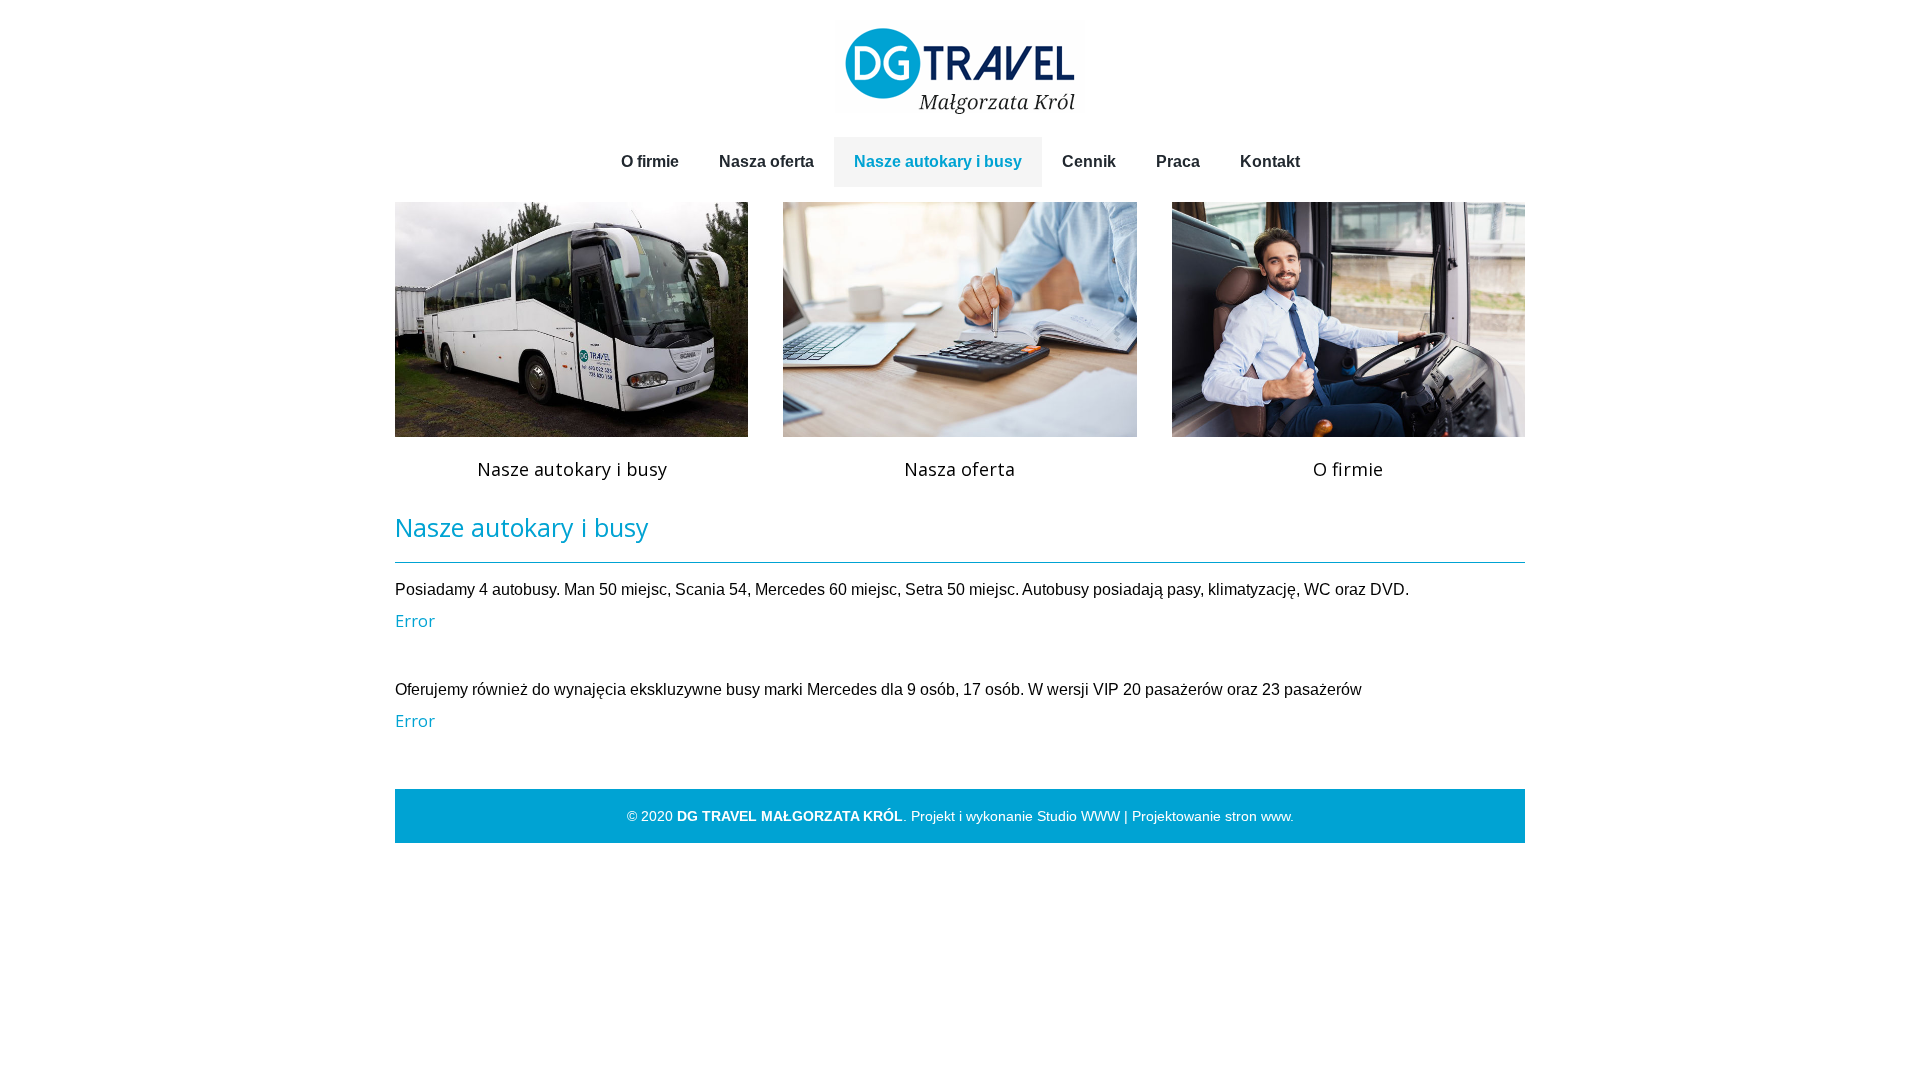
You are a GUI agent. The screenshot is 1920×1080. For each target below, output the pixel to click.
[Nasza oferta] (959, 319)
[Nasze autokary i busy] (571, 319)
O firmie (1348, 469)
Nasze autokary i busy (572, 469)
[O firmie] (1348, 319)
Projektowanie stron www (1211, 816)
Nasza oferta (959, 469)
